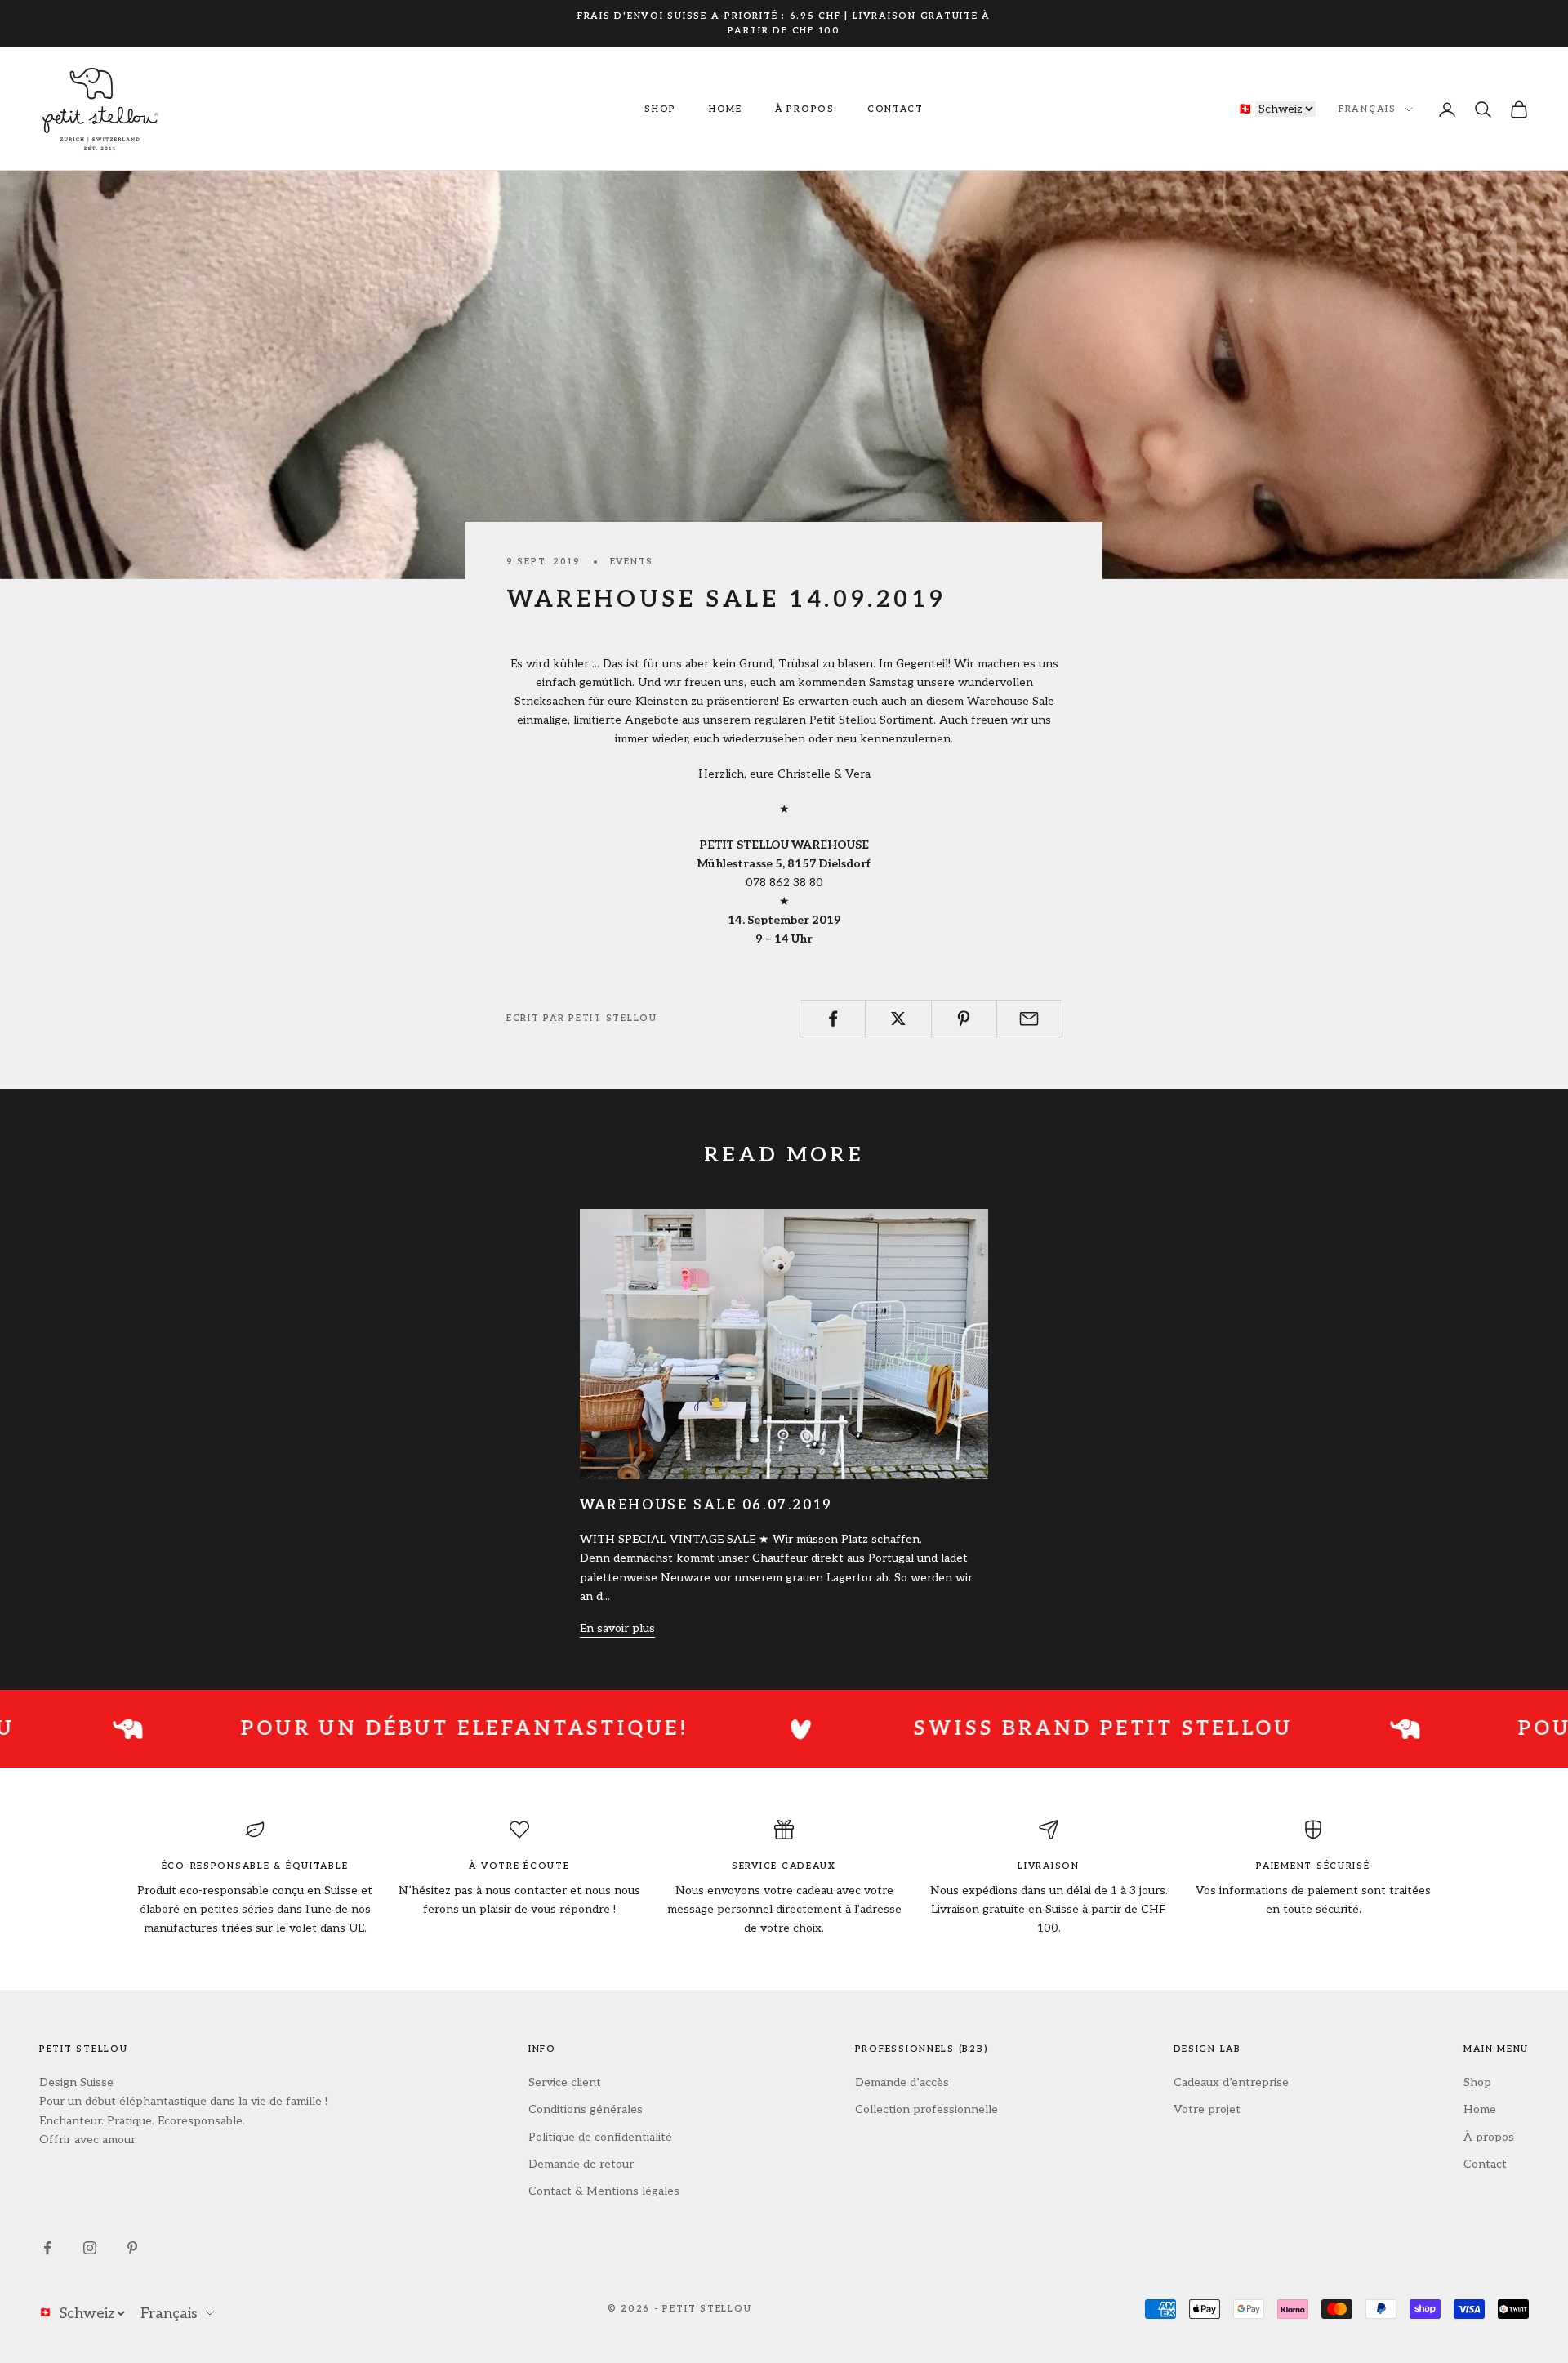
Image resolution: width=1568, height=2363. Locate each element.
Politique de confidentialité (600, 2137)
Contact (895, 109)
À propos (805, 109)
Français (1368, 109)
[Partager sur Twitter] (898, 1019)
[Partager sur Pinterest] (964, 1019)
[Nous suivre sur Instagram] (90, 2248)
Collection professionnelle (927, 2109)
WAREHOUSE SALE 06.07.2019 (706, 1505)
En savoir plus (617, 1628)
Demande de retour (581, 2164)
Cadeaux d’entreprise (1231, 2082)
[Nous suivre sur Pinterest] (132, 2248)
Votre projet (1207, 2109)
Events (632, 562)
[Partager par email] (1029, 1019)
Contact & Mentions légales (604, 2191)
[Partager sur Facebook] (833, 1019)
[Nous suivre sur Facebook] (47, 2248)
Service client (565, 2082)
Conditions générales (586, 2109)
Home (726, 109)
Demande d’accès (902, 2082)
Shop (660, 109)
